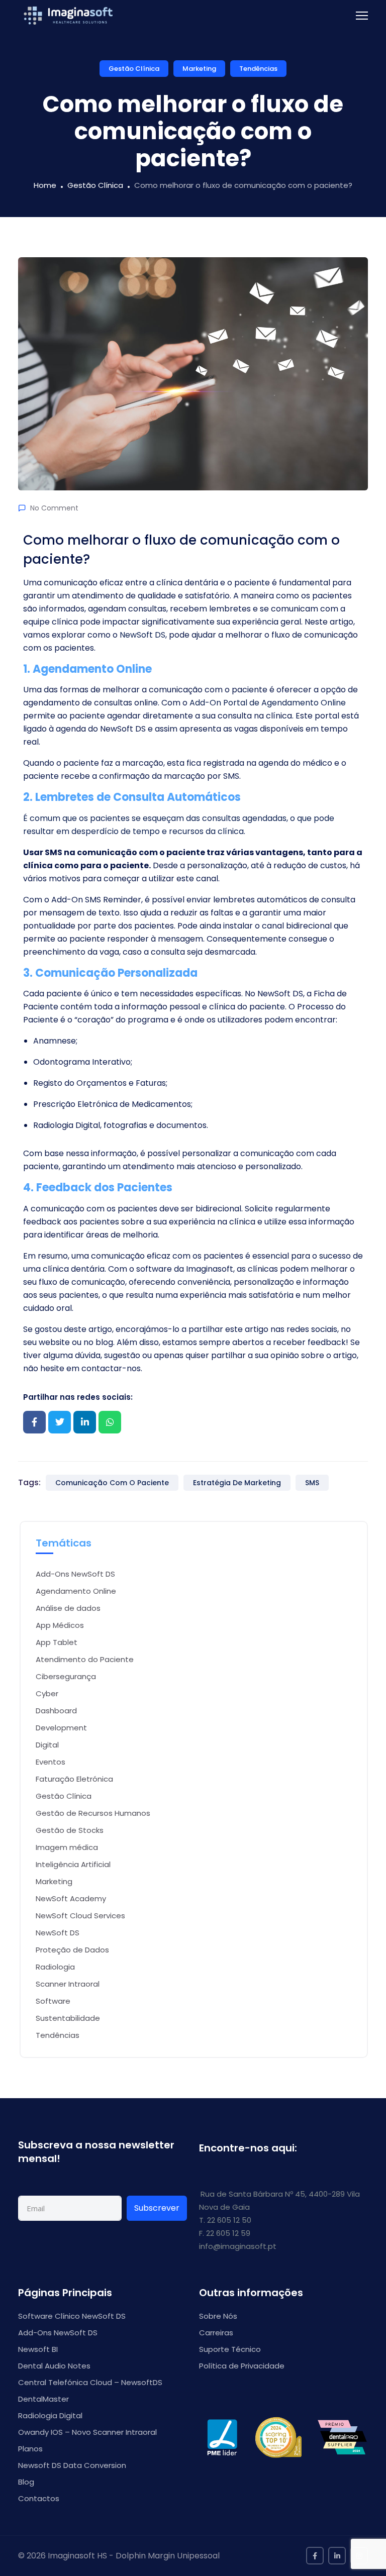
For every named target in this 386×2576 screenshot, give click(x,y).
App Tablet (57, 1642)
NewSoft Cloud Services (80, 1916)
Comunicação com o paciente (112, 1483)
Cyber (47, 1693)
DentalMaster (43, 2399)
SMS (312, 1483)
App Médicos (60, 1625)
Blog (26, 2482)
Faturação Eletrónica (74, 1779)
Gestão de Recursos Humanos (93, 1813)
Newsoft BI (38, 2349)
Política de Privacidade (242, 2366)
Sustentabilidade (68, 2018)
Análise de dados (68, 1608)
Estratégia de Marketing (237, 1483)
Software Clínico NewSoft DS (72, 2316)
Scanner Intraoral (68, 1984)
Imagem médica (67, 1847)
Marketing (199, 69)
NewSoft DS (58, 1933)
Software (53, 2001)
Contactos (39, 2498)
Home (45, 185)
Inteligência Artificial (73, 1864)
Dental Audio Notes (54, 2366)
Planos (30, 2449)
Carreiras (216, 2333)
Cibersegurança (66, 1676)
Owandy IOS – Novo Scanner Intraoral (87, 2432)
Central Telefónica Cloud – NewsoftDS (90, 2382)
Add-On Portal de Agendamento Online (268, 703)
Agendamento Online (76, 1591)
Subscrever (157, 2208)
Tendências (258, 69)
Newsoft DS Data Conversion (72, 2465)
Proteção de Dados (72, 1950)
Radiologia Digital (50, 2415)
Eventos (51, 1762)
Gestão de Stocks (70, 1830)
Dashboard (56, 1711)
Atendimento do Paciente (85, 1659)
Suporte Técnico (230, 2349)
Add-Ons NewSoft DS (75, 1574)
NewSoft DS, (143, 635)
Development (61, 1728)
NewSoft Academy (71, 1898)
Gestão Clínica (134, 69)
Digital (47, 1745)
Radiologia (55, 1967)
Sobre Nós (218, 2316)
